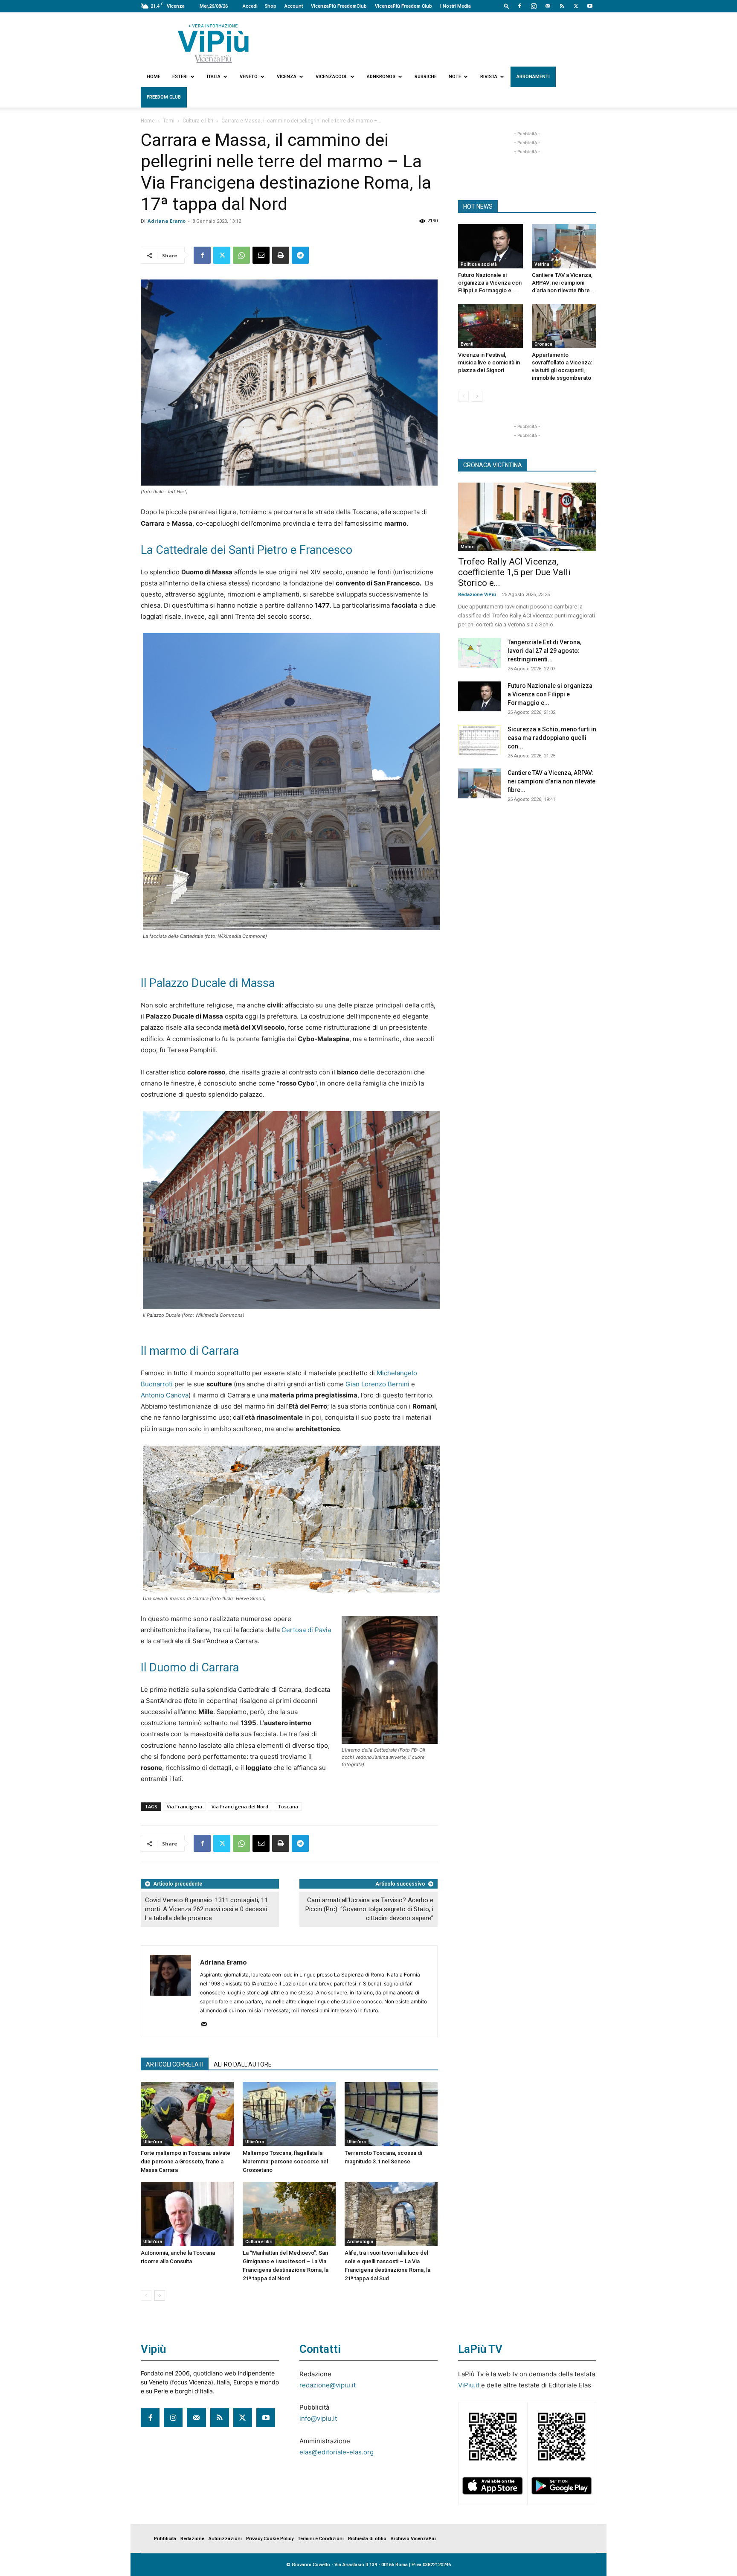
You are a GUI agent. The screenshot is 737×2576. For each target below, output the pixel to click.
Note (455, 77)
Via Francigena (184, 1806)
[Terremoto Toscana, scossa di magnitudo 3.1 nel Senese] (391, 2114)
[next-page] (160, 2295)
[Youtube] (590, 6)
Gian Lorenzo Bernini (377, 1384)
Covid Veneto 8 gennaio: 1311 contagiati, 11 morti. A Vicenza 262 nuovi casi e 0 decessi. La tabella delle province (207, 1909)
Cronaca (543, 344)
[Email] (261, 255)
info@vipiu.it (318, 2418)
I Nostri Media (456, 6)
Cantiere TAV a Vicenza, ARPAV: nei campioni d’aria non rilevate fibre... (563, 283)
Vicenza (287, 77)
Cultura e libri (198, 121)
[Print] (281, 255)
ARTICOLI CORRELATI (175, 2064)
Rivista (489, 77)
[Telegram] (300, 255)
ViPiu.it (469, 2385)
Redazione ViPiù (477, 595)
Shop (270, 6)
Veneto (249, 77)
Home (154, 77)
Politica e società (479, 264)
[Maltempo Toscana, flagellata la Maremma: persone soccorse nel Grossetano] (289, 2114)
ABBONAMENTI (533, 77)
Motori (468, 547)
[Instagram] (534, 6)
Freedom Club (164, 97)
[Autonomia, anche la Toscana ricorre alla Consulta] (187, 2214)
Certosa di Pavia (306, 1630)
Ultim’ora (153, 2142)
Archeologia (360, 2242)
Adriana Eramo (167, 221)
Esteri (180, 77)
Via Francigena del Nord (240, 1806)
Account (294, 6)
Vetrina (542, 264)
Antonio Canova (165, 1395)
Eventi (467, 344)
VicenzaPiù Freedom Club (403, 6)
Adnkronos (381, 77)
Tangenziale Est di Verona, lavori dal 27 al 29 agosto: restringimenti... (544, 651)
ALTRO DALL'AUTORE (243, 2064)
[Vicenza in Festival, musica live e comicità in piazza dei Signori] (490, 326)
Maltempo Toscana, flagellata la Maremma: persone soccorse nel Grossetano (285, 2161)
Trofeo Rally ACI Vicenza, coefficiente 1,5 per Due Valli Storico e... (514, 572)
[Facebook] (519, 6)
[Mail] (548, 6)
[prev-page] (146, 2295)
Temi (169, 121)
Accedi (250, 6)
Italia (214, 77)
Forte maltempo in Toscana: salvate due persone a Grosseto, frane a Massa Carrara (186, 2161)
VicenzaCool (332, 77)
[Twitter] (576, 6)
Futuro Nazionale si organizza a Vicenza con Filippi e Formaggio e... (490, 283)
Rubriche (426, 77)
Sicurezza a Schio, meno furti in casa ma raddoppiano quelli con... (552, 738)
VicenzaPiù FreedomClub (339, 6)
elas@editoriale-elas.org (337, 2452)
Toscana (288, 1806)
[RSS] (562, 6)
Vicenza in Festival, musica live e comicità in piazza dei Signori (489, 362)
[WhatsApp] (241, 255)
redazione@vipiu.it (328, 2385)
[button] (507, 6)
